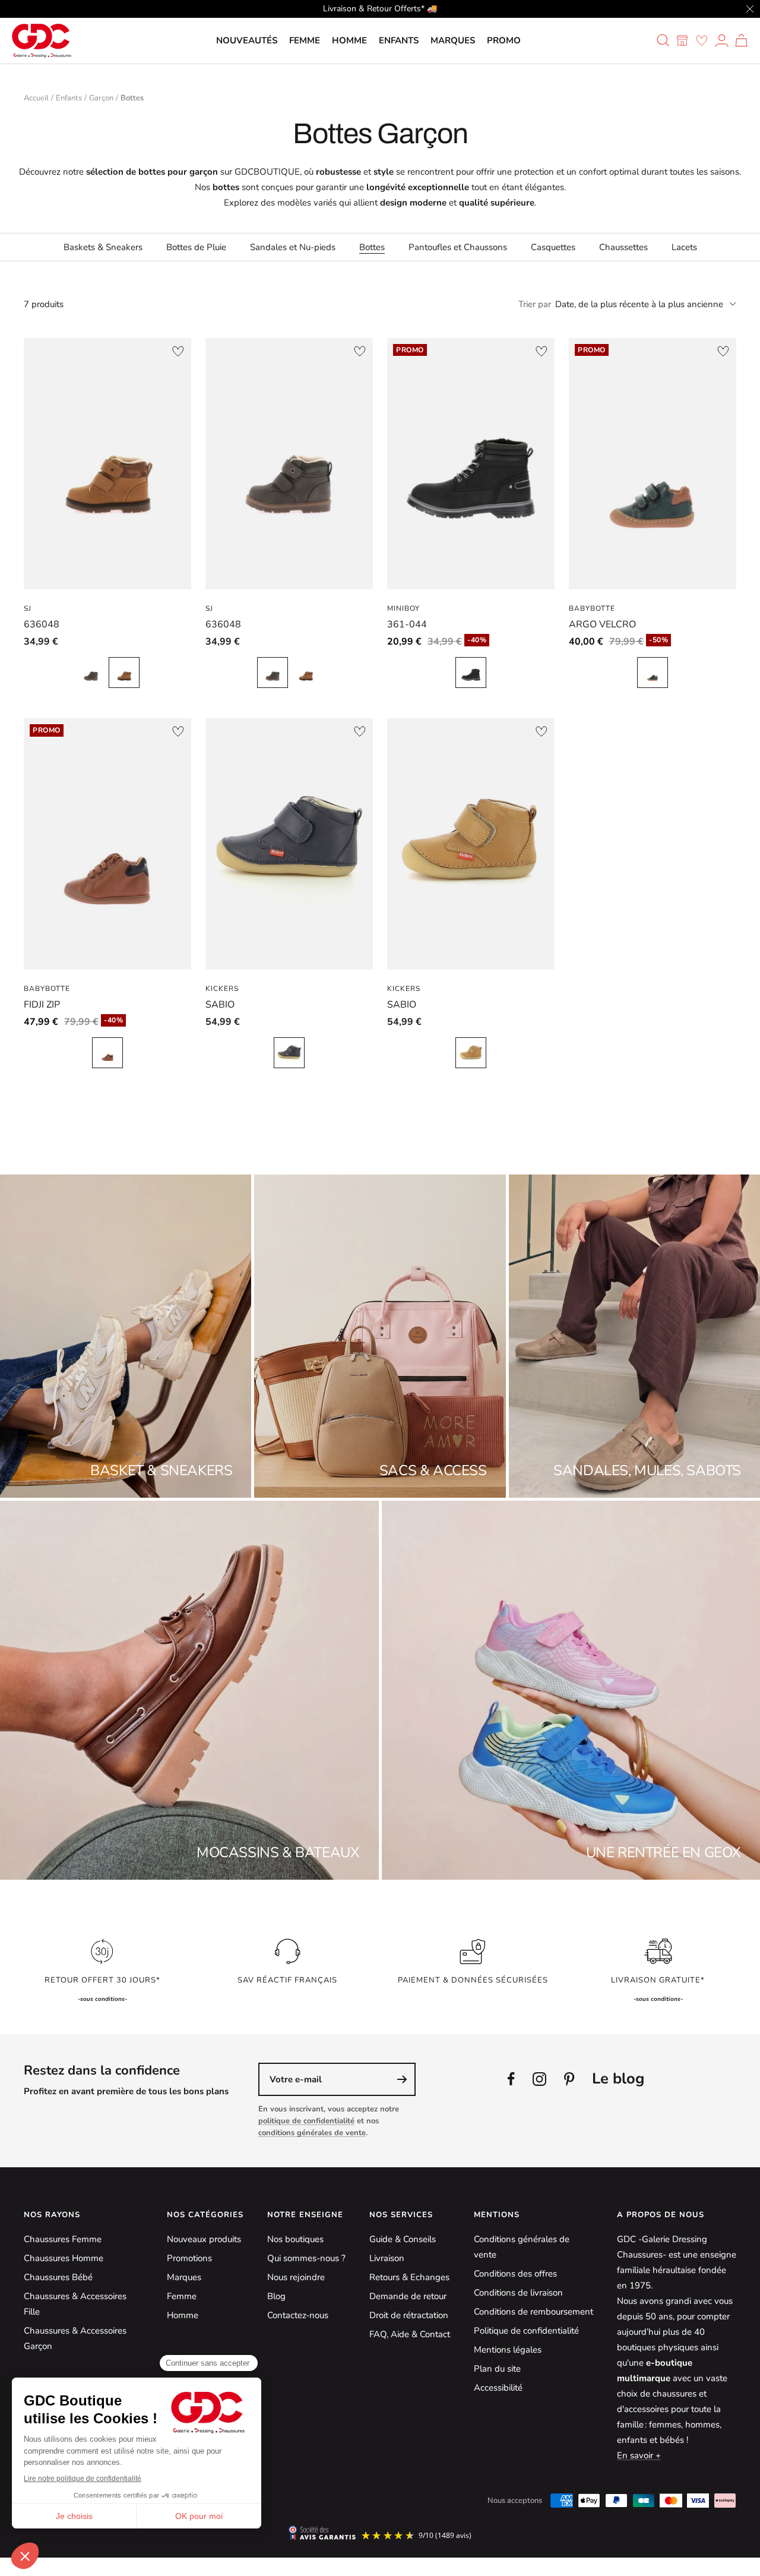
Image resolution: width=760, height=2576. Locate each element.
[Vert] (653, 673)
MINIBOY (403, 608)
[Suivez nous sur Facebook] (511, 2079)
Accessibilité (498, 2388)
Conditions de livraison (518, 2293)
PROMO (504, 40)
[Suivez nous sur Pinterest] (569, 2079)
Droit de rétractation (409, 2315)
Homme (349, 40)
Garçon (101, 98)
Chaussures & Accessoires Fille (75, 2304)
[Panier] (741, 40)
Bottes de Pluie (196, 247)
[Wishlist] (702, 40)
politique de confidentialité (306, 2121)
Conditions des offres (515, 2274)
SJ (28, 608)
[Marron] (124, 673)
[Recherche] (663, 40)
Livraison (387, 2258)
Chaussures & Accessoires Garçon (75, 2338)
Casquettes (553, 247)
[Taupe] (91, 673)
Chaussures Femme (63, 2239)
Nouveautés (247, 40)
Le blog (618, 2078)
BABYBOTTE (592, 608)
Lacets (684, 247)
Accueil (36, 98)
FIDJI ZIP (42, 1005)
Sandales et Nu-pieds (293, 247)
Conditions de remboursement (533, 2312)
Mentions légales (508, 2350)
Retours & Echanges (409, 2277)
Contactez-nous (298, 2315)
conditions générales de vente (312, 2133)
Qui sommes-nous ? (306, 2258)
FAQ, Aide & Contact (410, 2334)
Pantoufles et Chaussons (458, 247)
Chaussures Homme (64, 2258)
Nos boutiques (295, 2239)
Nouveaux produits (204, 2239)
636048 (42, 624)
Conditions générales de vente (522, 2247)
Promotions (189, 2258)
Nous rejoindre (296, 2277)
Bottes (372, 247)
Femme (305, 40)
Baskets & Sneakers (103, 247)
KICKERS (222, 989)
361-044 (407, 624)
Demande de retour (408, 2296)
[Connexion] (722, 40)
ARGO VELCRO (602, 624)
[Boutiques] (682, 40)
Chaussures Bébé (58, 2277)
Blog (276, 2296)
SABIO (220, 1005)
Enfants (399, 40)
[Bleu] (289, 1053)
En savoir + (639, 2455)
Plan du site (497, 2369)
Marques (453, 40)
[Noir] (471, 673)
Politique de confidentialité (526, 2331)
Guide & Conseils (403, 2239)
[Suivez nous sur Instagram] (539, 2079)
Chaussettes (623, 247)
